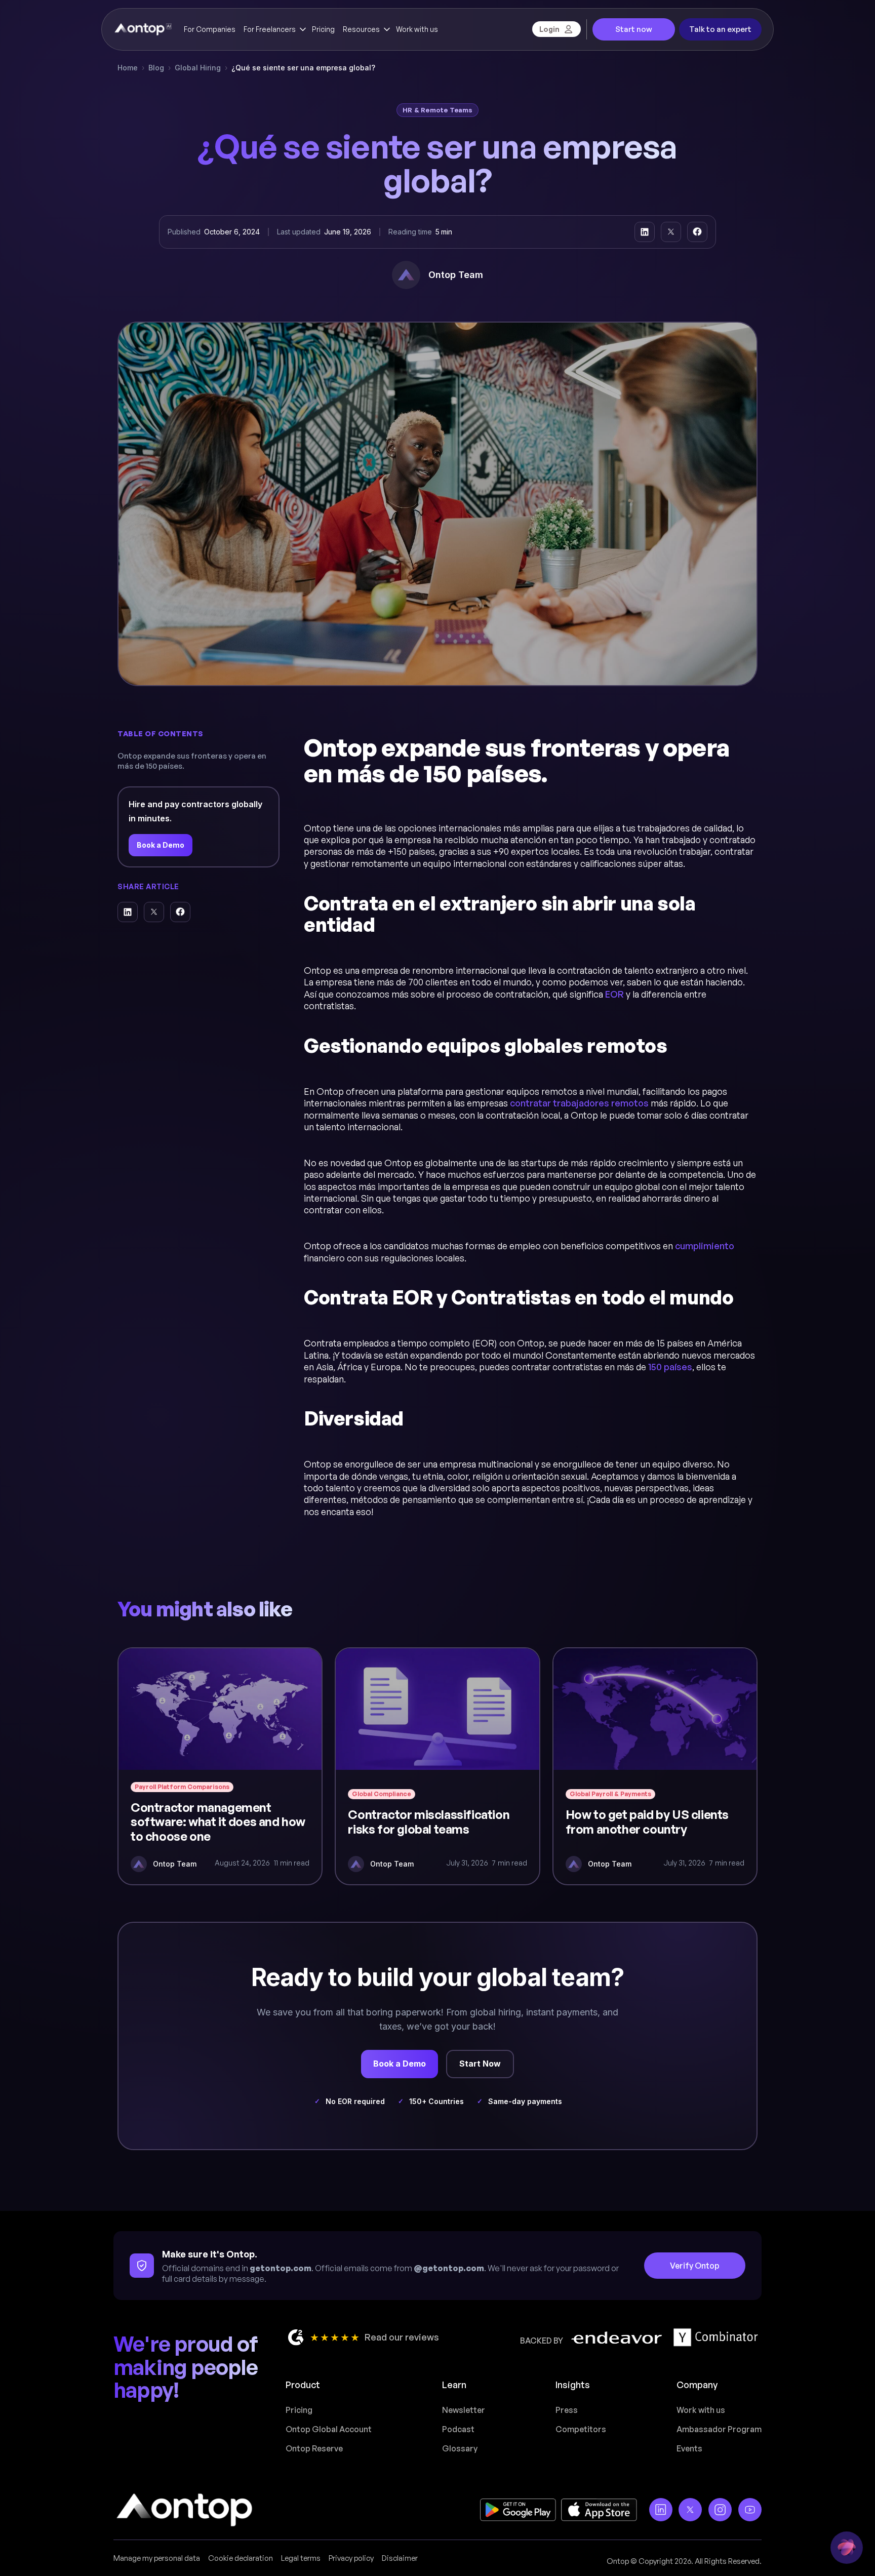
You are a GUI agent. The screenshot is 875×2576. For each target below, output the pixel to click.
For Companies (210, 29)
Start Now (480, 2064)
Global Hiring (198, 68)
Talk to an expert (720, 29)
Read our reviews (402, 2337)
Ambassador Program (719, 2429)
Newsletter (464, 2410)
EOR (614, 994)
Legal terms (301, 2558)
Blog (156, 68)
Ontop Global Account (329, 2429)
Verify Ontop (695, 2266)
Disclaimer (400, 2558)
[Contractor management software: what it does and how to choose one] (220, 1766)
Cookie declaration (241, 2558)
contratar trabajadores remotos (579, 1103)
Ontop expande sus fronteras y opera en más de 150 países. (192, 760)
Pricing (323, 29)
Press (567, 2410)
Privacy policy (351, 2558)
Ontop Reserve (314, 2448)
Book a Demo (161, 845)
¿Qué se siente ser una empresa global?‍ (303, 68)
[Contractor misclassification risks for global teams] (437, 1766)
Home (128, 68)
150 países (670, 1367)
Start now (634, 29)
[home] (143, 29)
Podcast (458, 2429)
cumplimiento (705, 1246)
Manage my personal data (157, 2558)
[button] (274, 29)
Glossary (460, 2448)
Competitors (581, 2429)
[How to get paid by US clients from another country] (655, 1766)
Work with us (417, 29)
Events (689, 2448)
